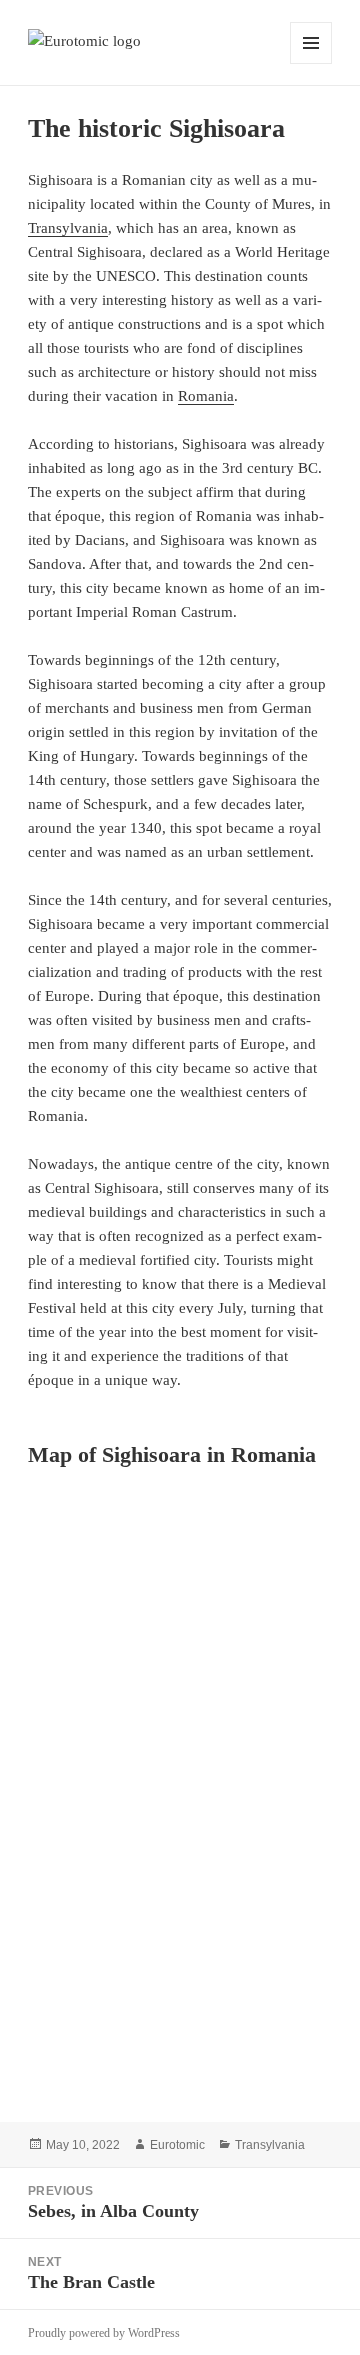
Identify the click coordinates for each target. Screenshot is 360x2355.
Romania (206, 396)
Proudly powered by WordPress (104, 2333)
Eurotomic (177, 2145)
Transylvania (68, 228)
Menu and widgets (311, 63)
